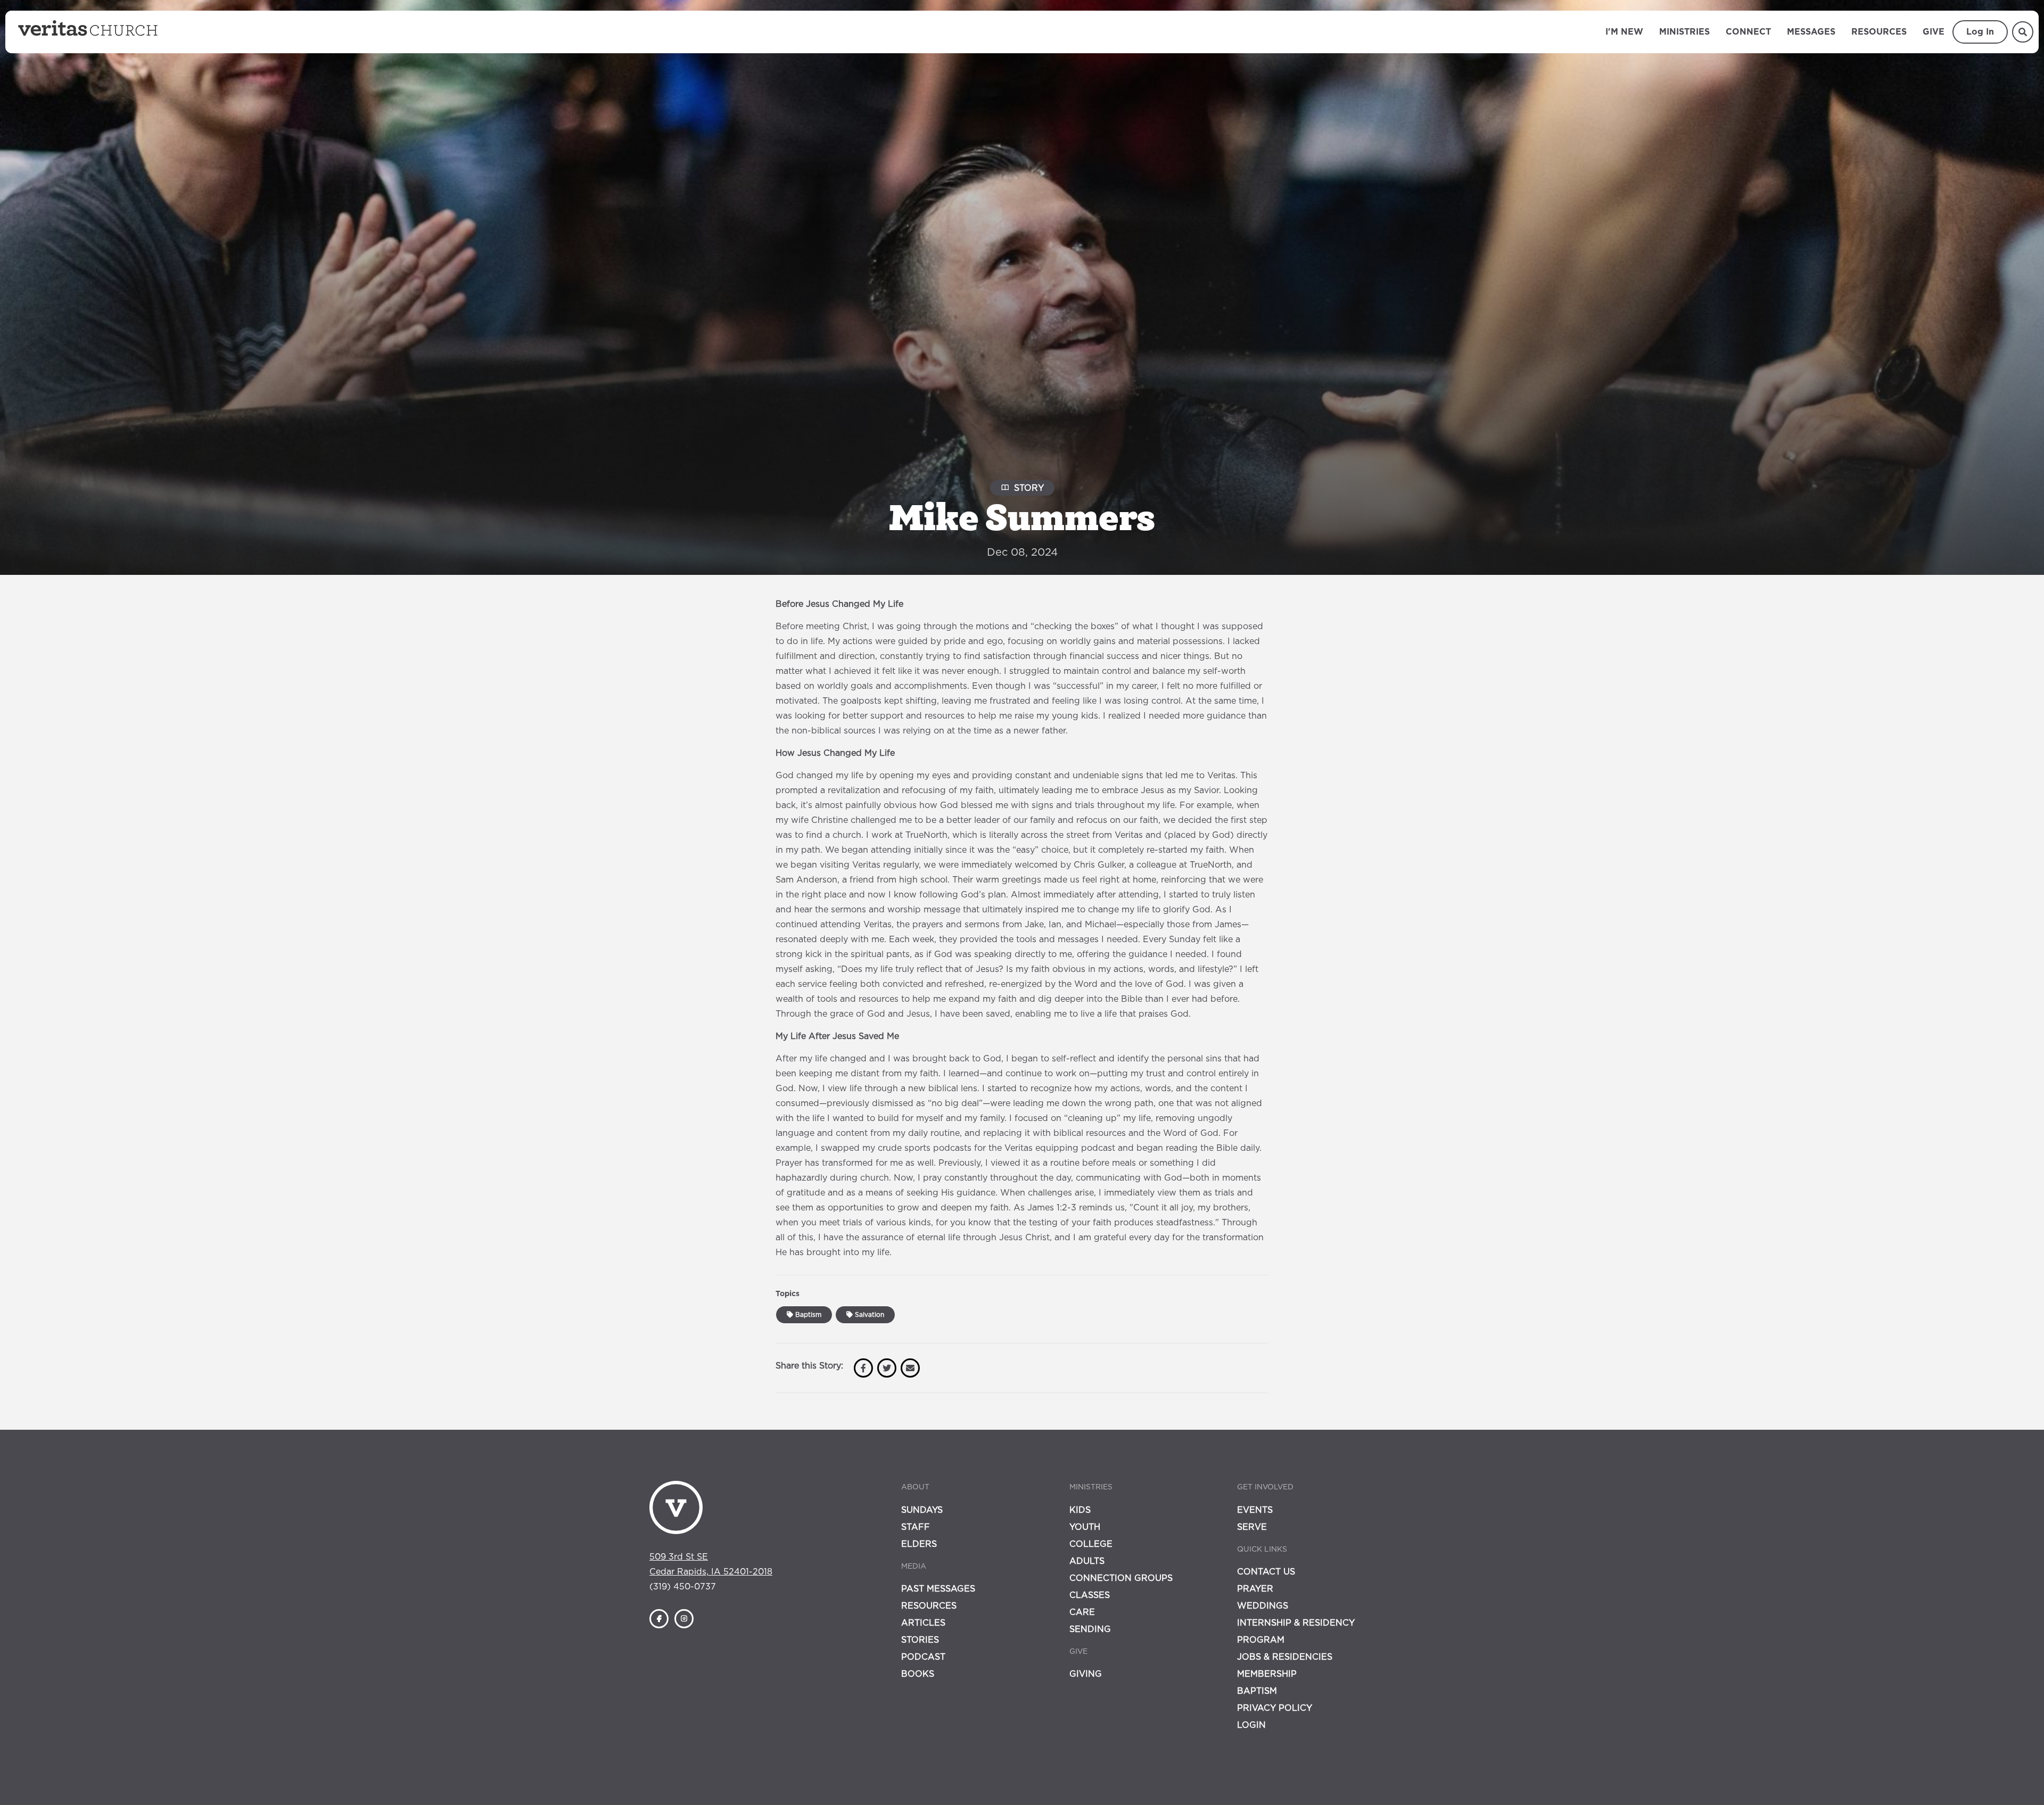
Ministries (1684, 32)
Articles (923, 1623)
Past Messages (938, 1589)
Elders (919, 1544)
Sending (1090, 1629)
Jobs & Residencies (1285, 1657)
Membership (1267, 1674)
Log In (1980, 32)
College (1091, 1544)
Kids (1080, 1510)
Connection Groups (1121, 1578)
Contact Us (1266, 1572)
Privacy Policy (1275, 1708)
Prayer (1255, 1589)
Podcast (923, 1657)
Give (1934, 32)
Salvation (868, 1315)
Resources (1879, 32)
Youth (1085, 1527)
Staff (916, 1527)
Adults (1087, 1561)
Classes (1090, 1595)
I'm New (1624, 32)
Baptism (807, 1315)
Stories (920, 1640)
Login (1251, 1725)
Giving (1086, 1674)
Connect (1748, 32)
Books (918, 1674)
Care (1082, 1612)
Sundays (922, 1510)
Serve (1252, 1527)
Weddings (1263, 1606)
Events (1255, 1510)
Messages (1811, 32)
